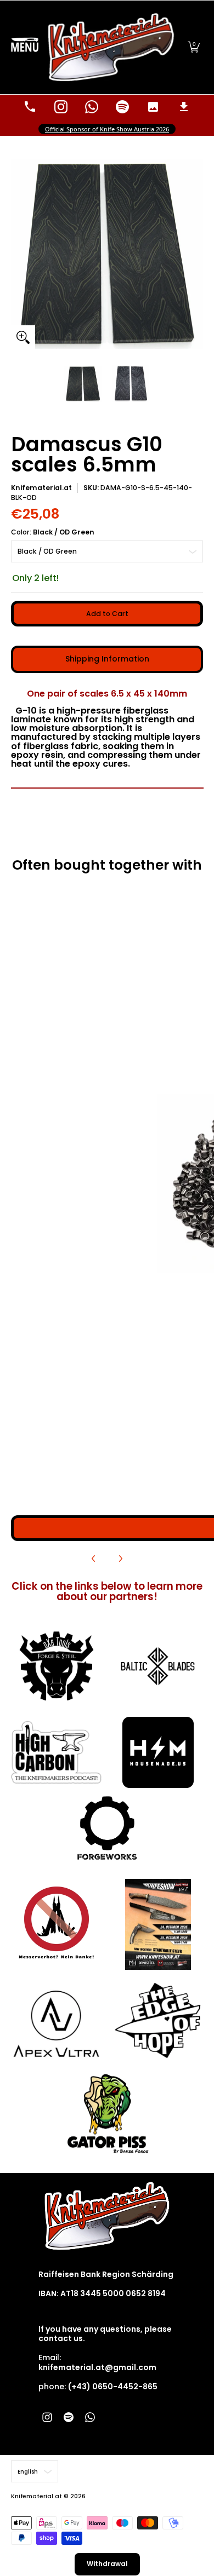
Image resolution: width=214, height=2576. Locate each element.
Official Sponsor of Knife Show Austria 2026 (107, 129)
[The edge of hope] (158, 2020)
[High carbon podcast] (56, 1753)
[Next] (120, 1559)
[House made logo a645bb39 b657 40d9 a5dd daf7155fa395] (158, 1752)
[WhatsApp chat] (92, 107)
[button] (194, 47)
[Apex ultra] (56, 2020)
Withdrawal (107, 2564)
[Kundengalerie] (153, 107)
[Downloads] (184, 107)
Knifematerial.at (41, 488)
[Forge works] (107, 1828)
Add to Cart (107, 614)
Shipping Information (107, 659)
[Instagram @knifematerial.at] (61, 107)
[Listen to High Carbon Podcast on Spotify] (122, 107)
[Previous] (94, 1559)
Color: (53, 532)
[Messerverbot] (56, 1924)
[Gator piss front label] (107, 2114)
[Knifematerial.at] (111, 47)
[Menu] (25, 47)
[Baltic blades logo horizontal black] (158, 1666)
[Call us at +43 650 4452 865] (30, 107)
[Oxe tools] (56, 1666)
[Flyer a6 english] (158, 1924)
